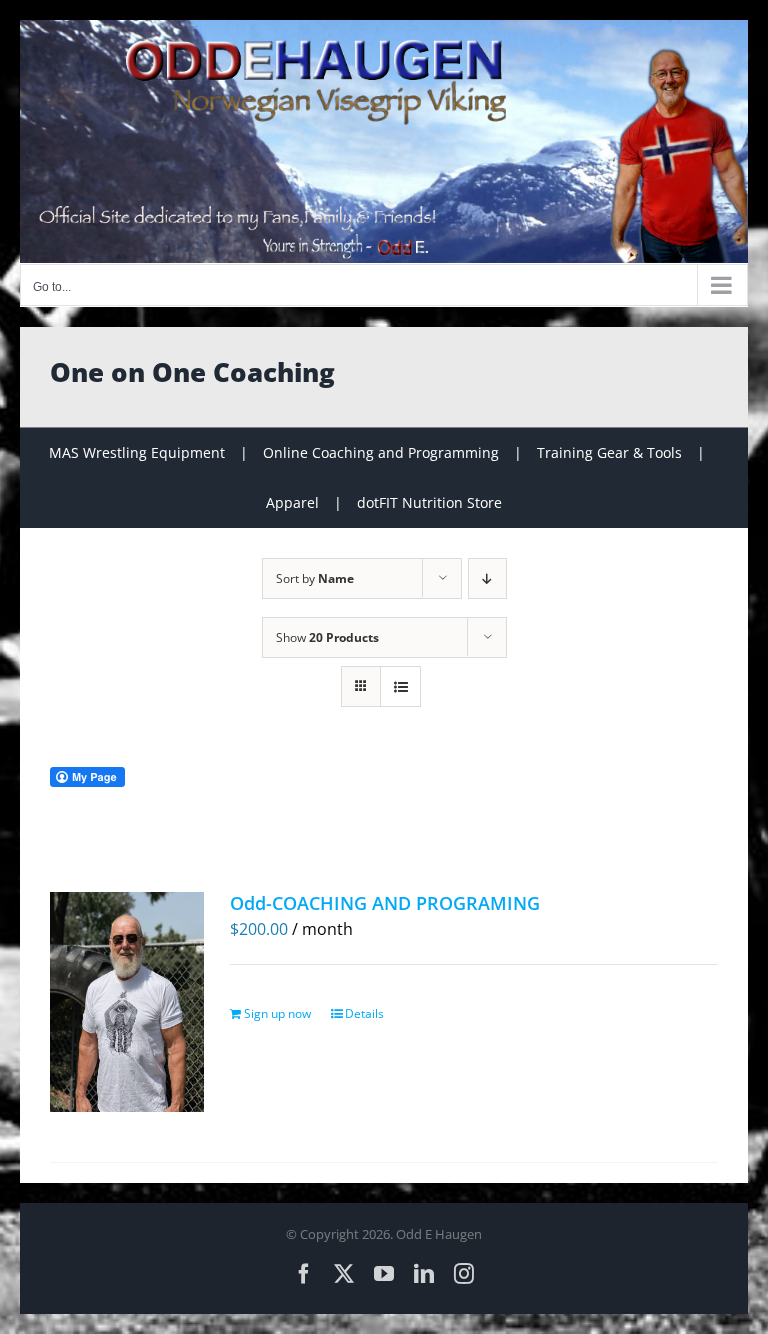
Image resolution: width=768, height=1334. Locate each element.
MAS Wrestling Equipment (137, 452)
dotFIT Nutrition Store (429, 502)
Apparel (292, 502)
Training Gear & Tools (609, 452)
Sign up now (277, 1013)
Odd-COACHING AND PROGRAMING (385, 903)
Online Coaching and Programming (381, 452)
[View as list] (400, 686)
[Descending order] (487, 578)
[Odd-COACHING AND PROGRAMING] (127, 1002)
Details (364, 1013)
